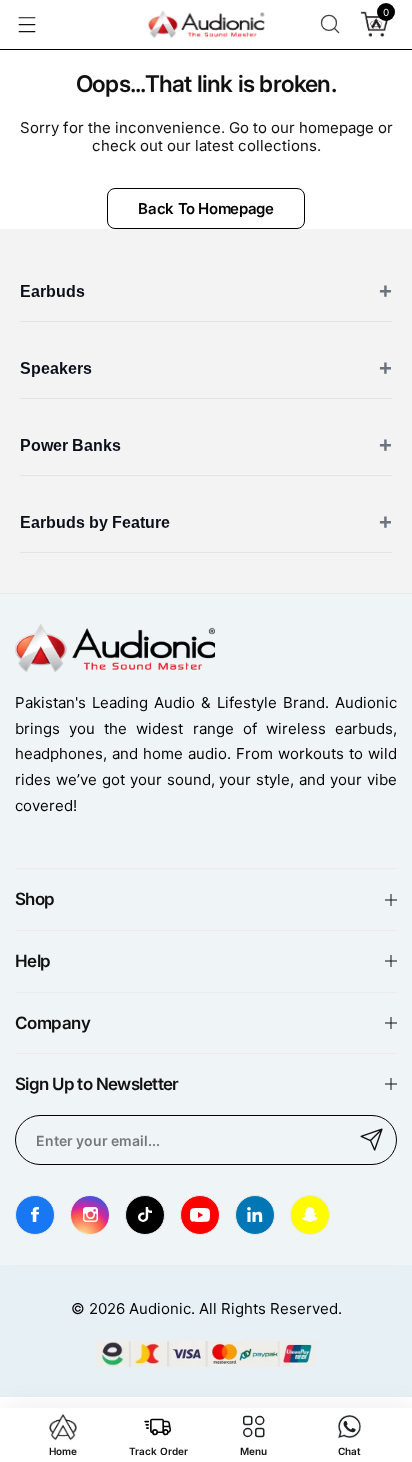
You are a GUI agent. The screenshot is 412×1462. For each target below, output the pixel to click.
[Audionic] (206, 25)
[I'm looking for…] (330, 24)
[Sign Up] (372, 1140)
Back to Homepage (205, 208)
